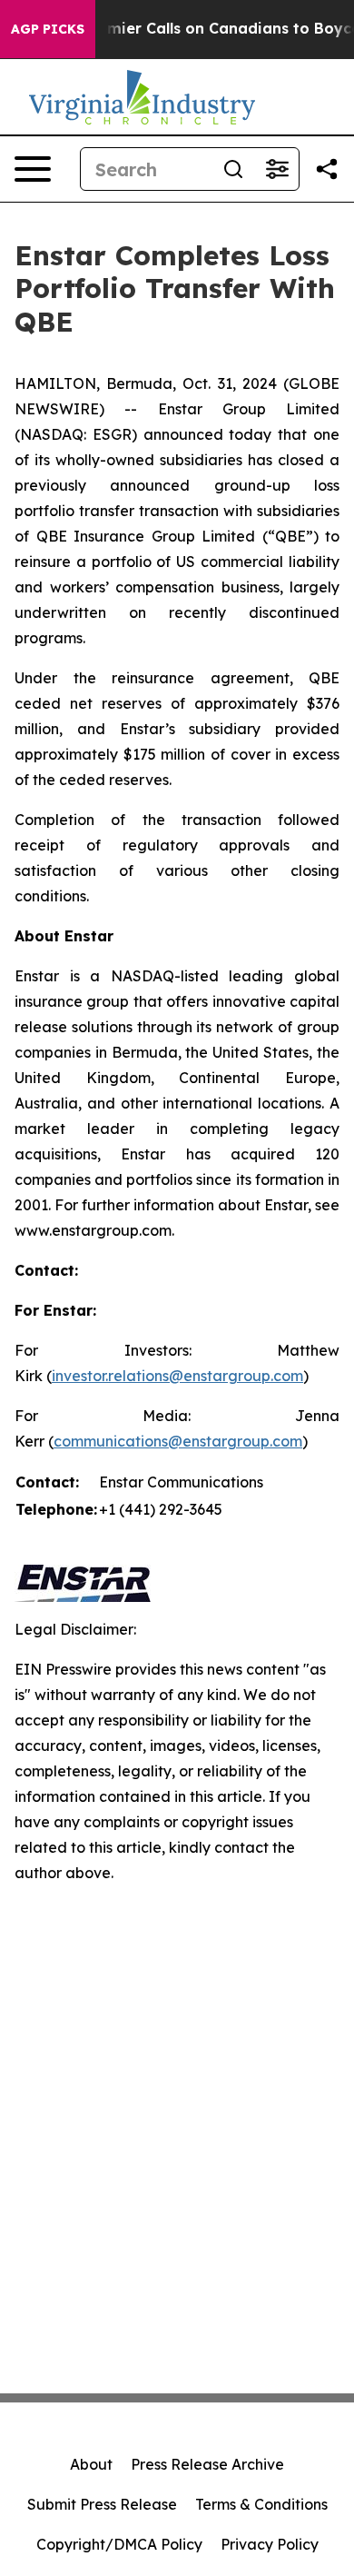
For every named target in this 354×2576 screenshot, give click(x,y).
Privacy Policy (270, 2544)
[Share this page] (327, 169)
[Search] (233, 169)
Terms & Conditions (261, 2504)
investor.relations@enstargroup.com (177, 1376)
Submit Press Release (102, 2504)
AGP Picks (48, 29)
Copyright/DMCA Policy (119, 2544)
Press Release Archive (207, 2464)
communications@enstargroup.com (178, 1441)
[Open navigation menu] (33, 169)
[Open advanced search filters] (277, 169)
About (91, 2464)
